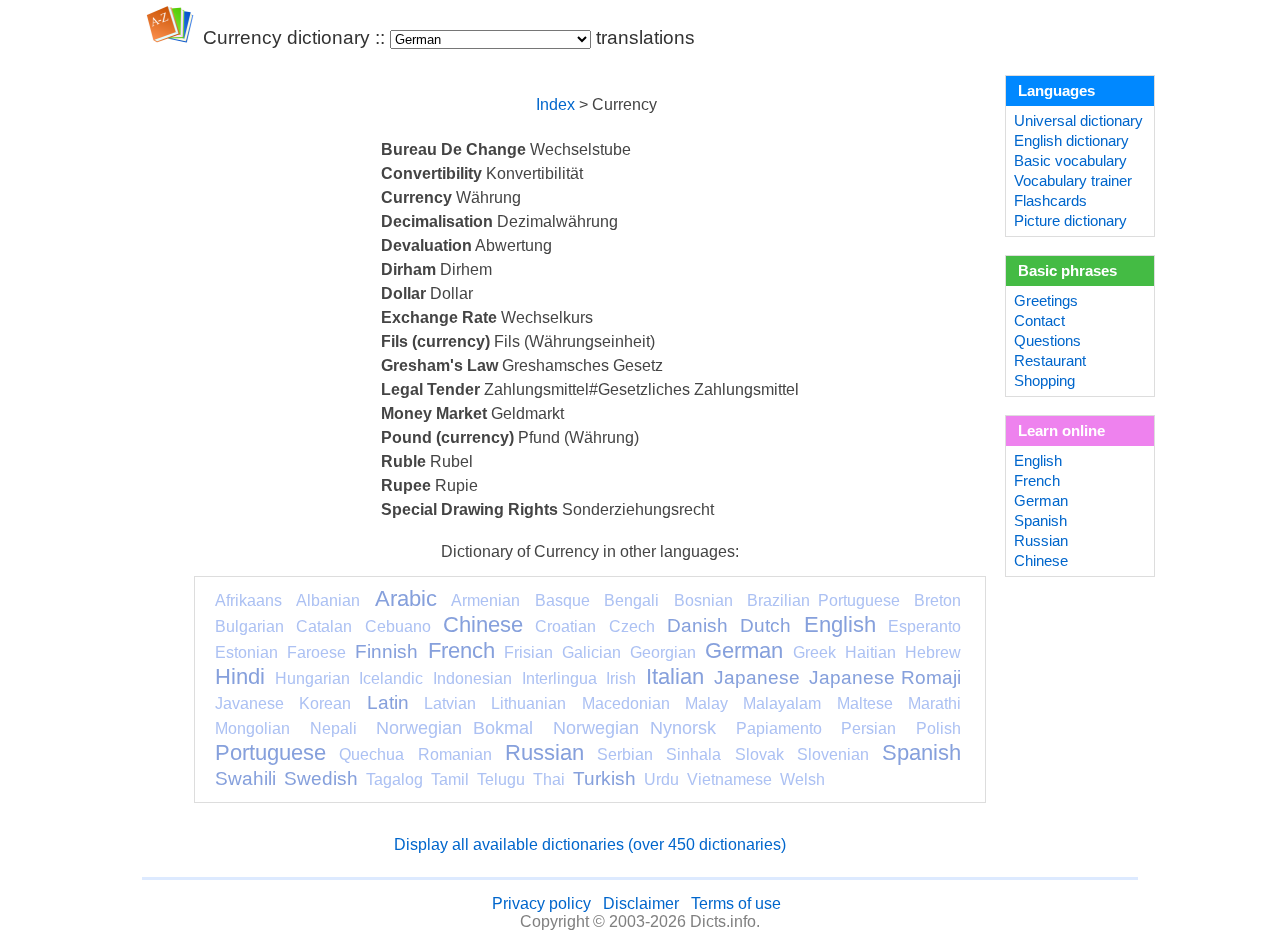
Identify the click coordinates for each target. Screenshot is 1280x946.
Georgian (663, 652)
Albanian (328, 600)
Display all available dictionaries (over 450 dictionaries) (590, 844)
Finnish (386, 651)
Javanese (249, 703)
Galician (591, 652)
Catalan (324, 626)
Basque (562, 600)
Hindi (240, 676)
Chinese (483, 624)
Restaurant (1050, 361)
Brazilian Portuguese (823, 600)
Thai (549, 779)
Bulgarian (249, 626)
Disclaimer (641, 903)
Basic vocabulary (1070, 161)
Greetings (1046, 301)
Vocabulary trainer (1073, 181)
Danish (697, 625)
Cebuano (398, 626)
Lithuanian (528, 703)
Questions (1047, 341)
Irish (621, 678)
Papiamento (779, 728)
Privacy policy (541, 903)
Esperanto (924, 626)
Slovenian (833, 754)
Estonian (246, 652)
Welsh (802, 779)
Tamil (450, 779)
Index (555, 104)
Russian (544, 752)
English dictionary (1071, 141)
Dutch (765, 625)
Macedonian (626, 703)
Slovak (759, 754)
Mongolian (252, 728)
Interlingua (559, 678)
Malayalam (782, 703)
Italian (675, 676)
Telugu (501, 779)
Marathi (934, 703)
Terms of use (736, 903)
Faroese (316, 652)
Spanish (921, 752)
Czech (632, 626)
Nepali (333, 728)
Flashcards (1050, 201)
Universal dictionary (1078, 121)
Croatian (565, 626)
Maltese (865, 703)
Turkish (604, 778)
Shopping (1044, 381)
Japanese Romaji (885, 677)
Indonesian (472, 678)
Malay (706, 703)
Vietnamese (729, 779)
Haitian (870, 652)
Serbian (625, 754)
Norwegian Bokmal (454, 728)
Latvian (450, 703)
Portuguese (270, 752)
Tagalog (394, 779)
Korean (325, 703)
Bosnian (703, 600)
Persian (868, 728)
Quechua (371, 754)
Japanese (757, 677)
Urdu (661, 779)
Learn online (1061, 431)
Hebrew (933, 652)
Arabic (406, 598)
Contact (1039, 321)
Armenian (485, 600)
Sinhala (693, 754)
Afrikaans (248, 600)
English (840, 624)
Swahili (245, 778)
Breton (937, 600)
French (461, 650)
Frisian (528, 652)
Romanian (455, 754)
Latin (388, 702)
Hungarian (312, 678)
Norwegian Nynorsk (634, 728)
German (744, 650)
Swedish (321, 778)
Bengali (631, 600)
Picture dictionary (1070, 221)
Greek (814, 652)
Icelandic (391, 678)
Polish (938, 728)
